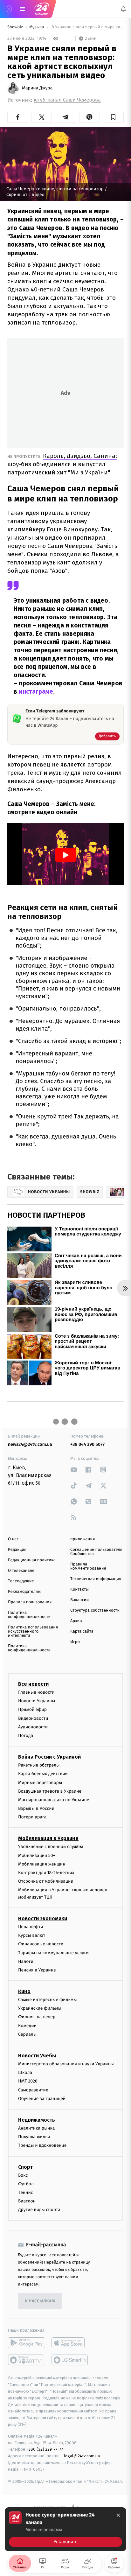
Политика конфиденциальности (29, 1615)
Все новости (33, 1684)
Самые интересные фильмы (47, 2000)
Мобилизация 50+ (37, 1855)
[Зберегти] (113, 117)
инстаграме (36, 692)
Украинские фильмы (40, 2008)
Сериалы (27, 2034)
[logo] (41, 9)
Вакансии (79, 1600)
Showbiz (16, 27)
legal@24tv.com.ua (82, 2456)
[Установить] (65, 2529)
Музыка (37, 27)
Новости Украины (37, 1701)
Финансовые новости (41, 1944)
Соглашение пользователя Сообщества (96, 1552)
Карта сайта (82, 1631)
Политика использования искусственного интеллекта (33, 1631)
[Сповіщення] (123, 9)
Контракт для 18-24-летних (46, 1873)
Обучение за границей (42, 2099)
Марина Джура (37, 88)
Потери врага (32, 1817)
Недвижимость (37, 2120)
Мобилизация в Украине (48, 1838)
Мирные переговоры (40, 1782)
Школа (25, 2072)
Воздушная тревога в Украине (50, 1791)
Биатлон (27, 2201)
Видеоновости (33, 1718)
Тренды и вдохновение (42, 2145)
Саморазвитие (33, 2090)
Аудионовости (33, 1727)
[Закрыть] (118, 2515)
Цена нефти (31, 1927)
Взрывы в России (36, 1808)
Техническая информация (96, 1579)
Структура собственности (95, 1610)
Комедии (27, 2025)
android (27, 2343)
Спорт (25, 2167)
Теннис (26, 2192)
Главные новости (36, 1692)
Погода (26, 1736)
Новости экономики (43, 1918)
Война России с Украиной (49, 1757)
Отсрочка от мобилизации (46, 1881)
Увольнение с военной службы (51, 1847)
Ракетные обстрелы (39, 1765)
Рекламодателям (24, 1592)
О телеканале (21, 1571)
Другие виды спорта (39, 2210)
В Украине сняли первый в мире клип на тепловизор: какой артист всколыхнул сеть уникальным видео (87, 27)
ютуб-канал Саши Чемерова (67, 100)
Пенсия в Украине (37, 1970)
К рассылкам (40, 2301)
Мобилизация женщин (42, 1864)
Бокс (23, 2175)
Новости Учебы (37, 2056)
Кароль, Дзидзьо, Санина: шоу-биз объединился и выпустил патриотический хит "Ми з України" (62, 464)
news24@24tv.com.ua (30, 1444)
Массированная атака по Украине (54, 1800)
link (74, 1470)
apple (70, 2343)
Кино (24, 1991)
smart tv (27, 2360)
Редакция (17, 1550)
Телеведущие (21, 1581)
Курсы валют (32, 1935)
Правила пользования (30, 1602)
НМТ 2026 (28, 2081)
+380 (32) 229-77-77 (45, 2449)
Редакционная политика (32, 1560)
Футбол (26, 2184)
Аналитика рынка (37, 2128)
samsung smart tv (70, 2360)
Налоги (26, 1961)
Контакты (79, 1589)
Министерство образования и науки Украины (66, 2064)
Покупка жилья (34, 2137)
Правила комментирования (88, 1566)
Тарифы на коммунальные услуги (53, 1953)
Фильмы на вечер (37, 2017)
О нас (13, 1539)
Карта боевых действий (43, 1774)
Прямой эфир (32, 1709)
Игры (75, 1642)
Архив (76, 1621)
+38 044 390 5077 (87, 1444)
